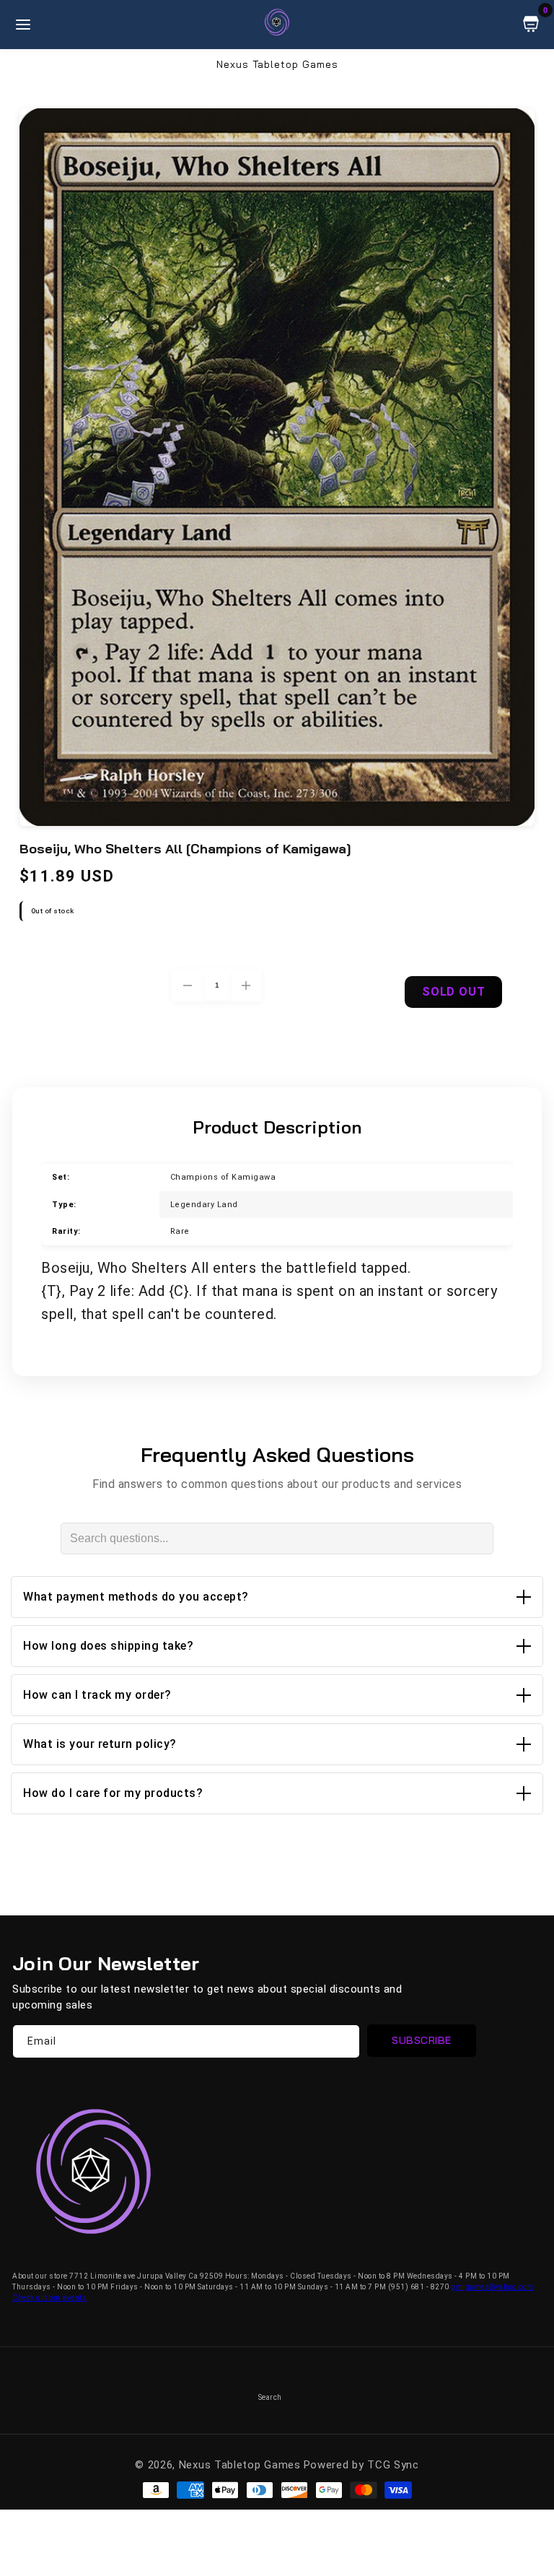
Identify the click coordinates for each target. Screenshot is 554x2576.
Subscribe (422, 2040)
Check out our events (49, 2298)
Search (270, 2397)
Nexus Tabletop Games (240, 2465)
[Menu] (23, 25)
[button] (277, 1597)
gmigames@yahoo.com (492, 2287)
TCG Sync (393, 2465)
